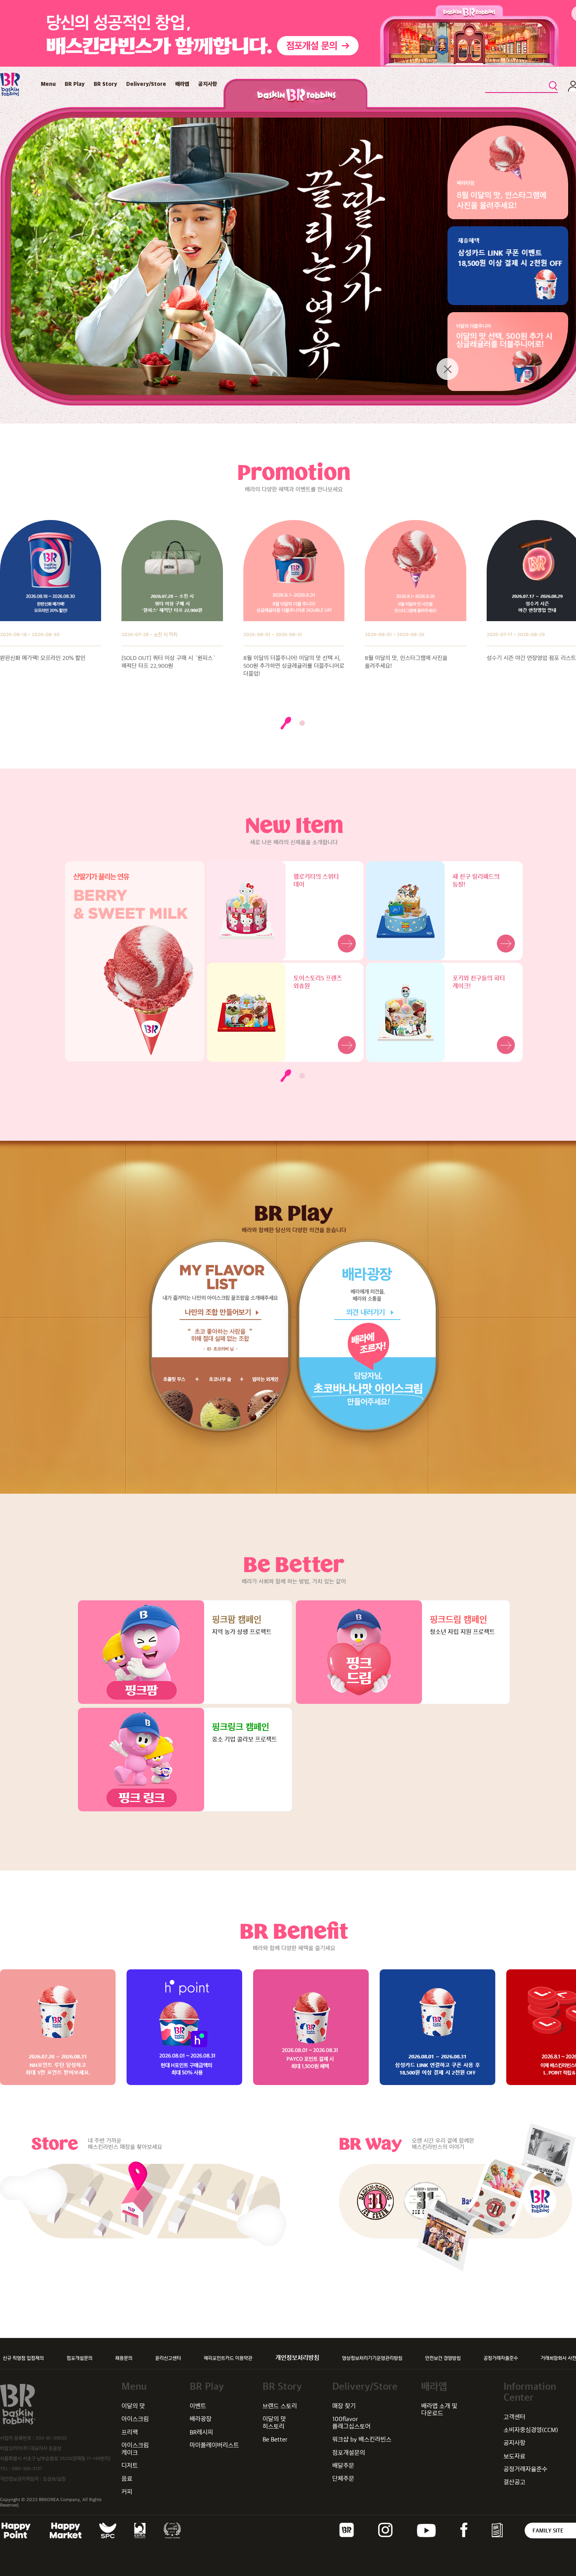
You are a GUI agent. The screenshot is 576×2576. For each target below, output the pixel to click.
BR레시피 (201, 2432)
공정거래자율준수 (501, 2358)
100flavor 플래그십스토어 (351, 2422)
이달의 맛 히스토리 (274, 2422)
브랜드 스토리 (280, 2406)
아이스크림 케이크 (135, 2449)
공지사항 (208, 84)
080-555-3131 (27, 2469)
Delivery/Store (146, 84)
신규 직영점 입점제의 (23, 2358)
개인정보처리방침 (297, 2358)
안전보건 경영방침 (443, 2358)
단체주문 (343, 2479)
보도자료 (514, 2456)
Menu (48, 84)
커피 (127, 2492)
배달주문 (343, 2466)
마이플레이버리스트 (214, 2445)
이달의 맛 (133, 2406)
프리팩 (130, 2432)
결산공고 (514, 2482)
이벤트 (198, 2406)
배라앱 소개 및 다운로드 (439, 2410)
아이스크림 (135, 2419)
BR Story (105, 84)
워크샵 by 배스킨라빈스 (362, 2439)
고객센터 (514, 2417)
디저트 (130, 2466)
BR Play (75, 84)
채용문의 (124, 2358)
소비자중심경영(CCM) (531, 2430)
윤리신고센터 (168, 2358)
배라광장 (201, 2419)
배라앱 (182, 84)
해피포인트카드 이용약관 (228, 2358)
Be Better (275, 2439)
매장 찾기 (344, 2406)
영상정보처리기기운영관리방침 (372, 2358)
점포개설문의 (80, 2358)
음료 (127, 2479)
